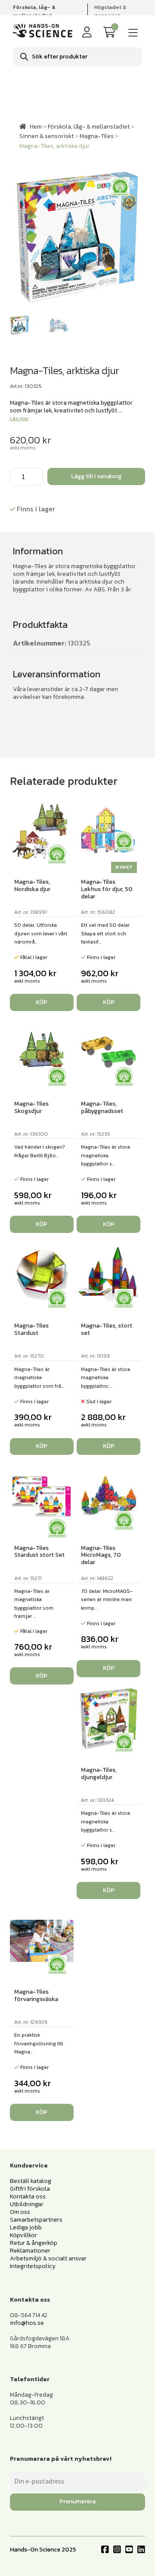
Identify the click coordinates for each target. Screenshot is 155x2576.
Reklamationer (30, 2251)
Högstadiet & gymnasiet (110, 11)
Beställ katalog (31, 2181)
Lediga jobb (26, 2227)
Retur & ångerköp (34, 2243)
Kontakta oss (28, 2196)
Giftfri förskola (30, 2189)
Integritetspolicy (33, 2266)
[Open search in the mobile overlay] (77, 57)
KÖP (42, 1002)
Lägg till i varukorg (96, 476)
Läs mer (19, 418)
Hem (36, 127)
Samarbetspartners (36, 2220)
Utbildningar (27, 2204)
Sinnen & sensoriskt (46, 136)
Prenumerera (77, 2501)
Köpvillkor (23, 2235)
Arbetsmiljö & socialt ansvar (48, 2258)
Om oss (20, 2212)
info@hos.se (27, 2323)
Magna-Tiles (97, 136)
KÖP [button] (109, 1002)
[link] (111, 32)
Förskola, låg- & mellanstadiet (89, 127)
